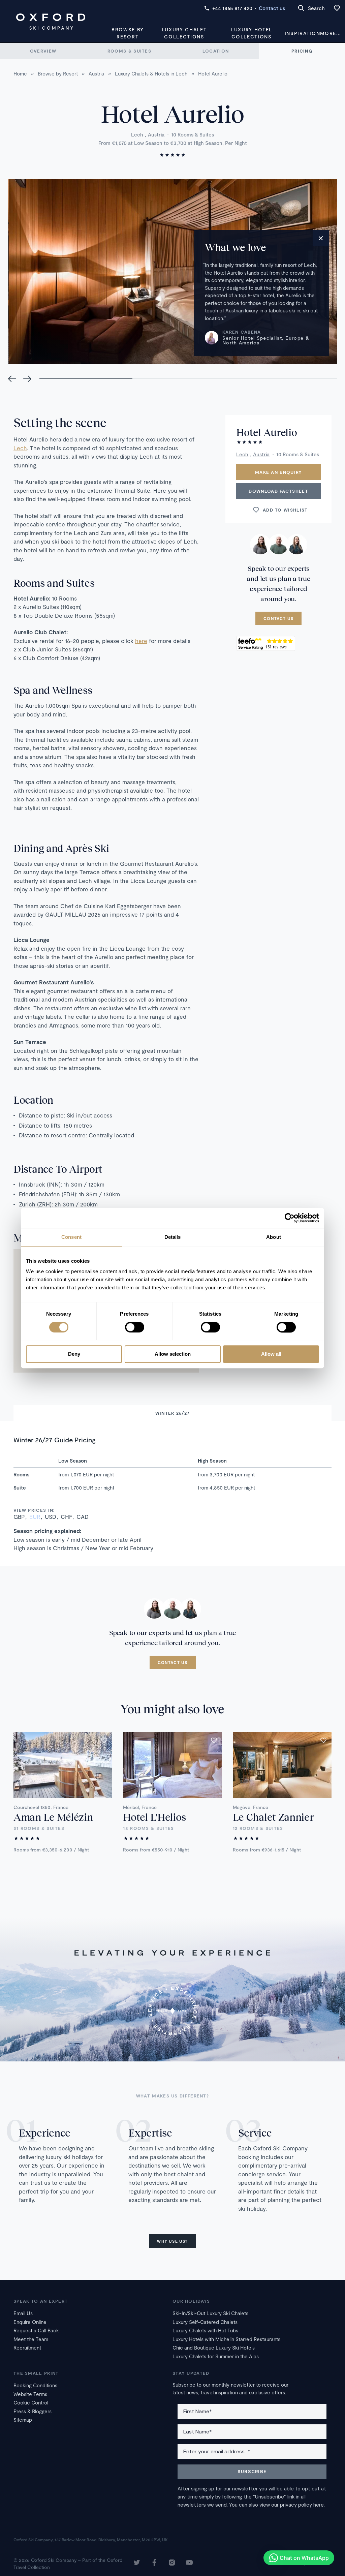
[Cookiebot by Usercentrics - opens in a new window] (290, 1218)
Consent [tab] (71, 1237)
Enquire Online (30, 2322)
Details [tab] (173, 1237)
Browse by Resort (128, 33)
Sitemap (23, 2420)
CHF (66, 1516)
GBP (19, 1516)
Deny (74, 1354)
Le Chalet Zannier (273, 1817)
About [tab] (274, 1237)
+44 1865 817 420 (232, 8)
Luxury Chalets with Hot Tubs (205, 2330)
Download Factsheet (278, 491)
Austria (156, 134)
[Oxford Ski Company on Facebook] (154, 2563)
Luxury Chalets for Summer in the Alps (216, 2356)
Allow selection (173, 1354)
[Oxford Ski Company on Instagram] (172, 2563)
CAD (83, 1516)
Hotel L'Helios (154, 1817)
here (141, 641)
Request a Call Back (36, 2330)
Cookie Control (31, 2402)
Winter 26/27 (173, 1413)
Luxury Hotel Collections (252, 33)
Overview (43, 51)
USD (51, 1516)
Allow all (271, 1354)
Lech (137, 134)
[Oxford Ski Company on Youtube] (189, 2563)
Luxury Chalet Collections (184, 33)
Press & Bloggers (33, 2411)
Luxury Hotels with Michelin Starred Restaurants (226, 2339)
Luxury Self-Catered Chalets (205, 2322)
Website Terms (30, 2394)
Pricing (302, 51)
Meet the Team (31, 2339)
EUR (35, 1516)
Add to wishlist (285, 510)
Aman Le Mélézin (53, 1817)
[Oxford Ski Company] (51, 22)
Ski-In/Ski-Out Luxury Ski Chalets (210, 2313)
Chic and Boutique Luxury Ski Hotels (214, 2348)
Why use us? (172, 2241)
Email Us (23, 2313)
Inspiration (302, 33)
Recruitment (27, 2348)
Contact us (272, 8)
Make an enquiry (279, 472)
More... (331, 33)
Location (216, 51)
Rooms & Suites (129, 51)
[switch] (135, 1327)
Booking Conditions (35, 2385)
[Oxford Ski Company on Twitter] (137, 2563)
